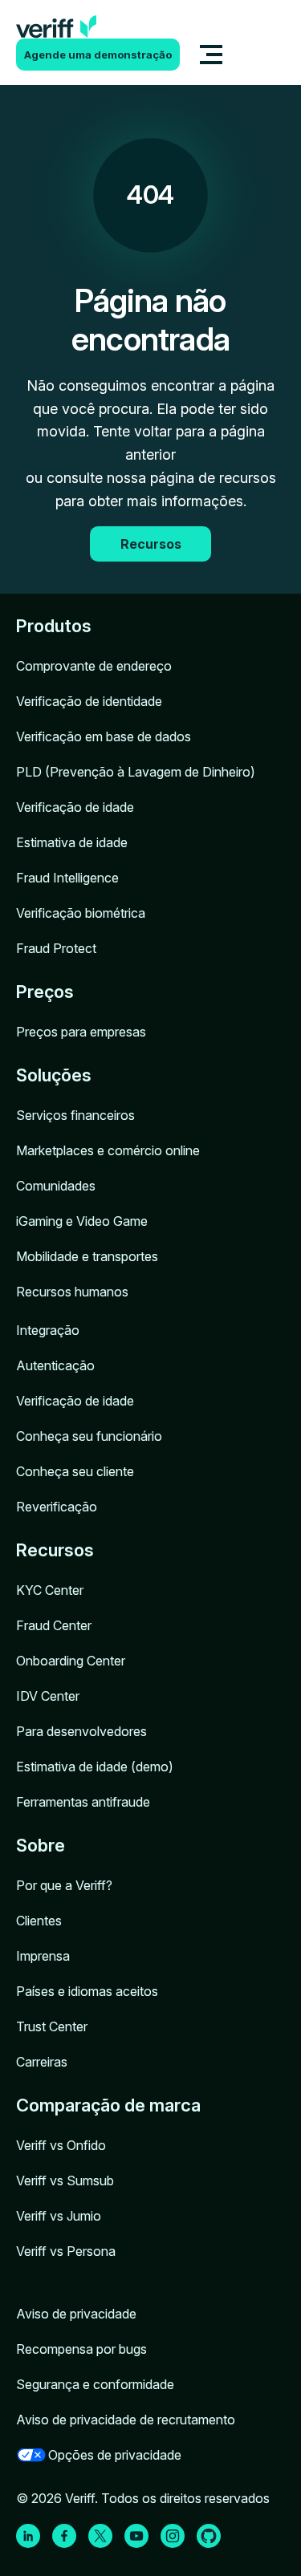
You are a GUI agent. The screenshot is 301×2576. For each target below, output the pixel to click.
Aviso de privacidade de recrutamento (126, 2420)
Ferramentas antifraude (83, 1802)
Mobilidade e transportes (87, 1256)
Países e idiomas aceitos (87, 1991)
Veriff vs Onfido (61, 2145)
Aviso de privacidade (76, 2314)
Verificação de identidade (89, 701)
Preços (45, 992)
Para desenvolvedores (81, 1731)
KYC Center (50, 1590)
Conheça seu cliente (75, 1471)
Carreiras (42, 2062)
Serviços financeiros (75, 1115)
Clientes (39, 1921)
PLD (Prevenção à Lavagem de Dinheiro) (136, 772)
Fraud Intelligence (67, 878)
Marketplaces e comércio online (108, 1150)
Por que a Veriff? (64, 1885)
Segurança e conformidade (95, 2384)
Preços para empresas (81, 1032)
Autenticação (55, 1365)
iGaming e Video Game (82, 1221)
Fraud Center (54, 1625)
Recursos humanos (72, 1292)
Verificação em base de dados (104, 736)
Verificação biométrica (81, 913)
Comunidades (56, 1186)
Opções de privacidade (115, 2455)
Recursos (55, 1550)
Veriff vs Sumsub (65, 2180)
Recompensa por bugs (81, 2349)
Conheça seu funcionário (89, 1436)
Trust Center (52, 2026)
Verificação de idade (75, 807)
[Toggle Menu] (211, 55)
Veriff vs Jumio (59, 2216)
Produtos (54, 626)
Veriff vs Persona (66, 2251)
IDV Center (48, 1696)
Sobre (41, 1845)
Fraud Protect (56, 948)
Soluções (54, 1075)
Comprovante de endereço (94, 666)
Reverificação (57, 1507)
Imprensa (43, 1956)
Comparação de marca (108, 2105)
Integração (48, 1330)
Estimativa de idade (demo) (95, 1767)
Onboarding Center (71, 1661)
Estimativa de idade (72, 842)
